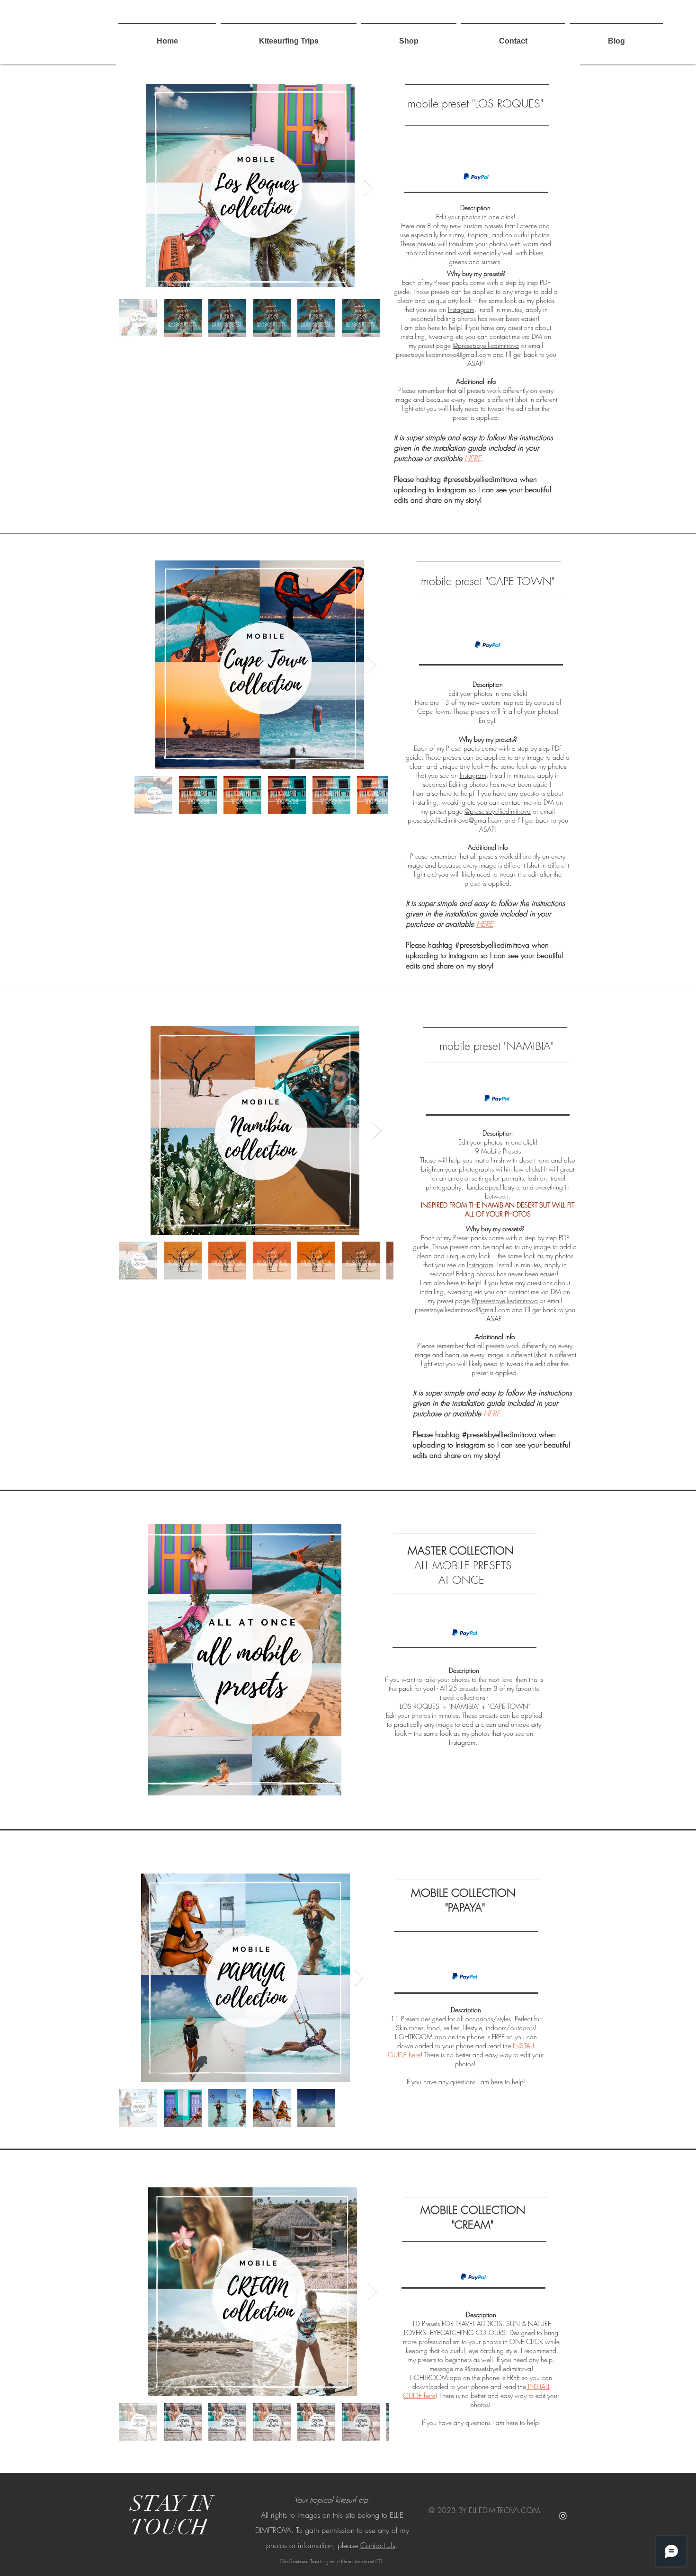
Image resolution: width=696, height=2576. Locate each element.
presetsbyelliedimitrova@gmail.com (443, 354)
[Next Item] (368, 188)
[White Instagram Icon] (563, 2516)
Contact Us (378, 2545)
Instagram (461, 309)
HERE (473, 458)
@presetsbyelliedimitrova (486, 345)
